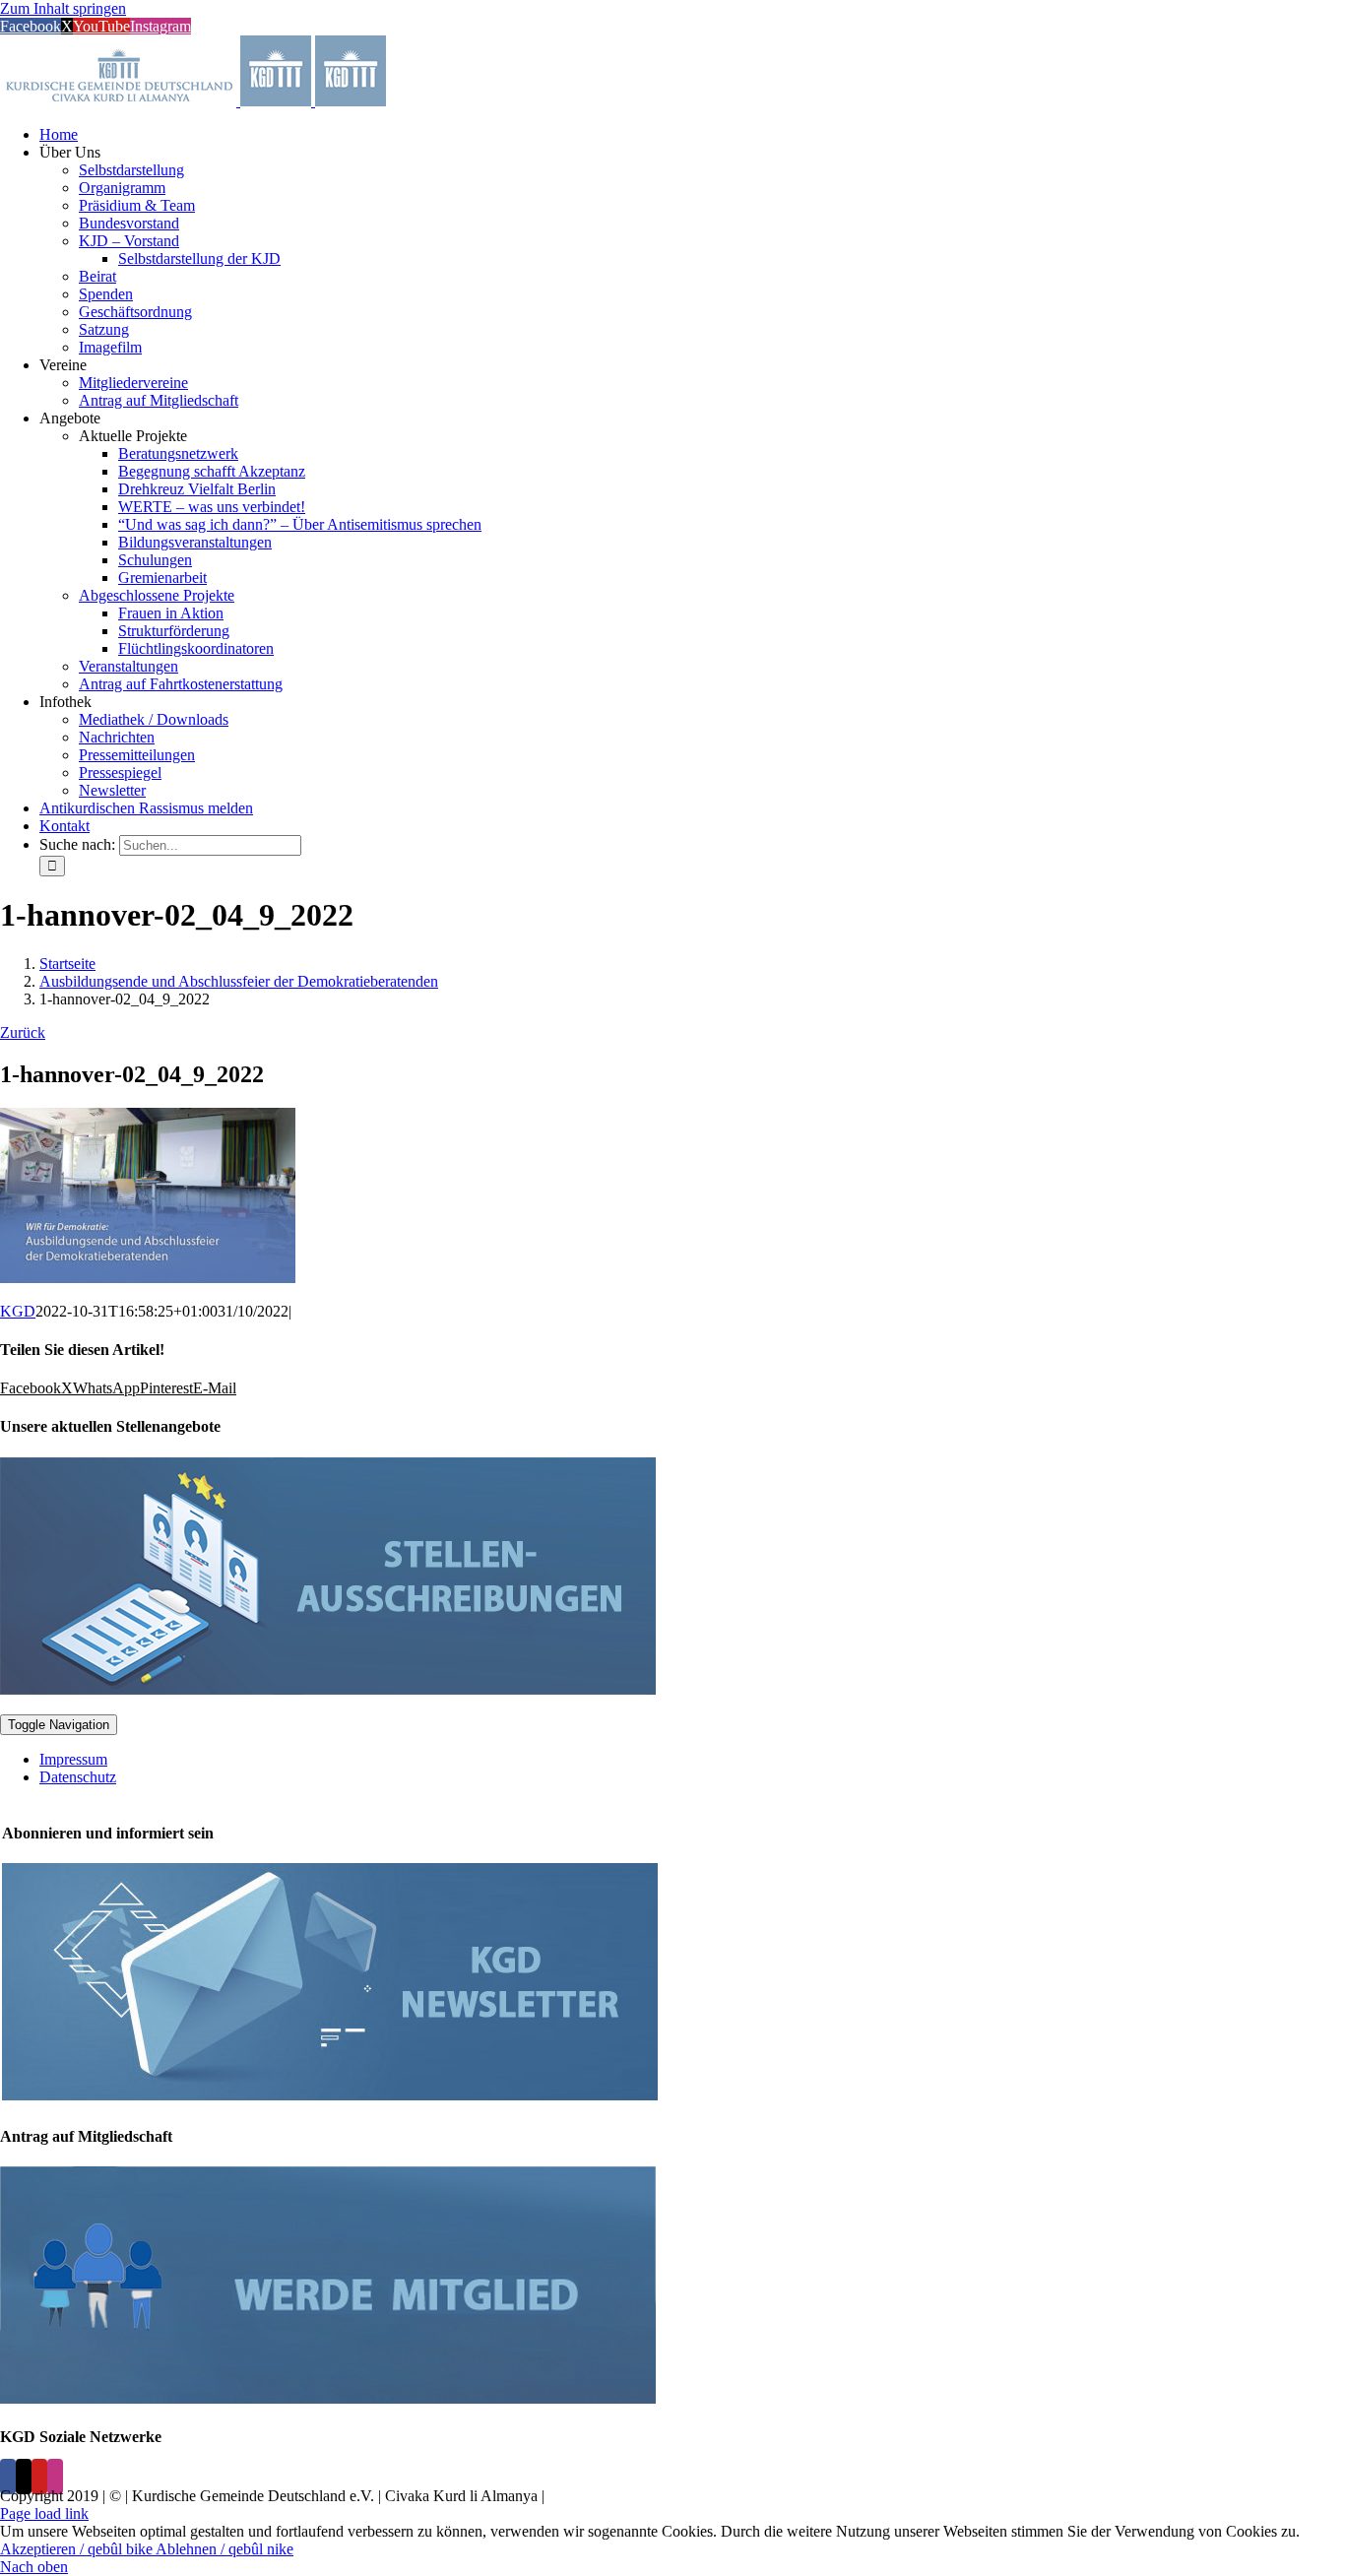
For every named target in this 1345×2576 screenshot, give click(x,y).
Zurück (23, 1032)
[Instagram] (55, 2477)
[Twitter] (24, 2477)
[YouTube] (39, 2477)
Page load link (44, 2513)
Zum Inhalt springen (63, 8)
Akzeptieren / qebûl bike (78, 2549)
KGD (18, 1311)
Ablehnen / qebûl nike (224, 2549)
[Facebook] (8, 2477)
